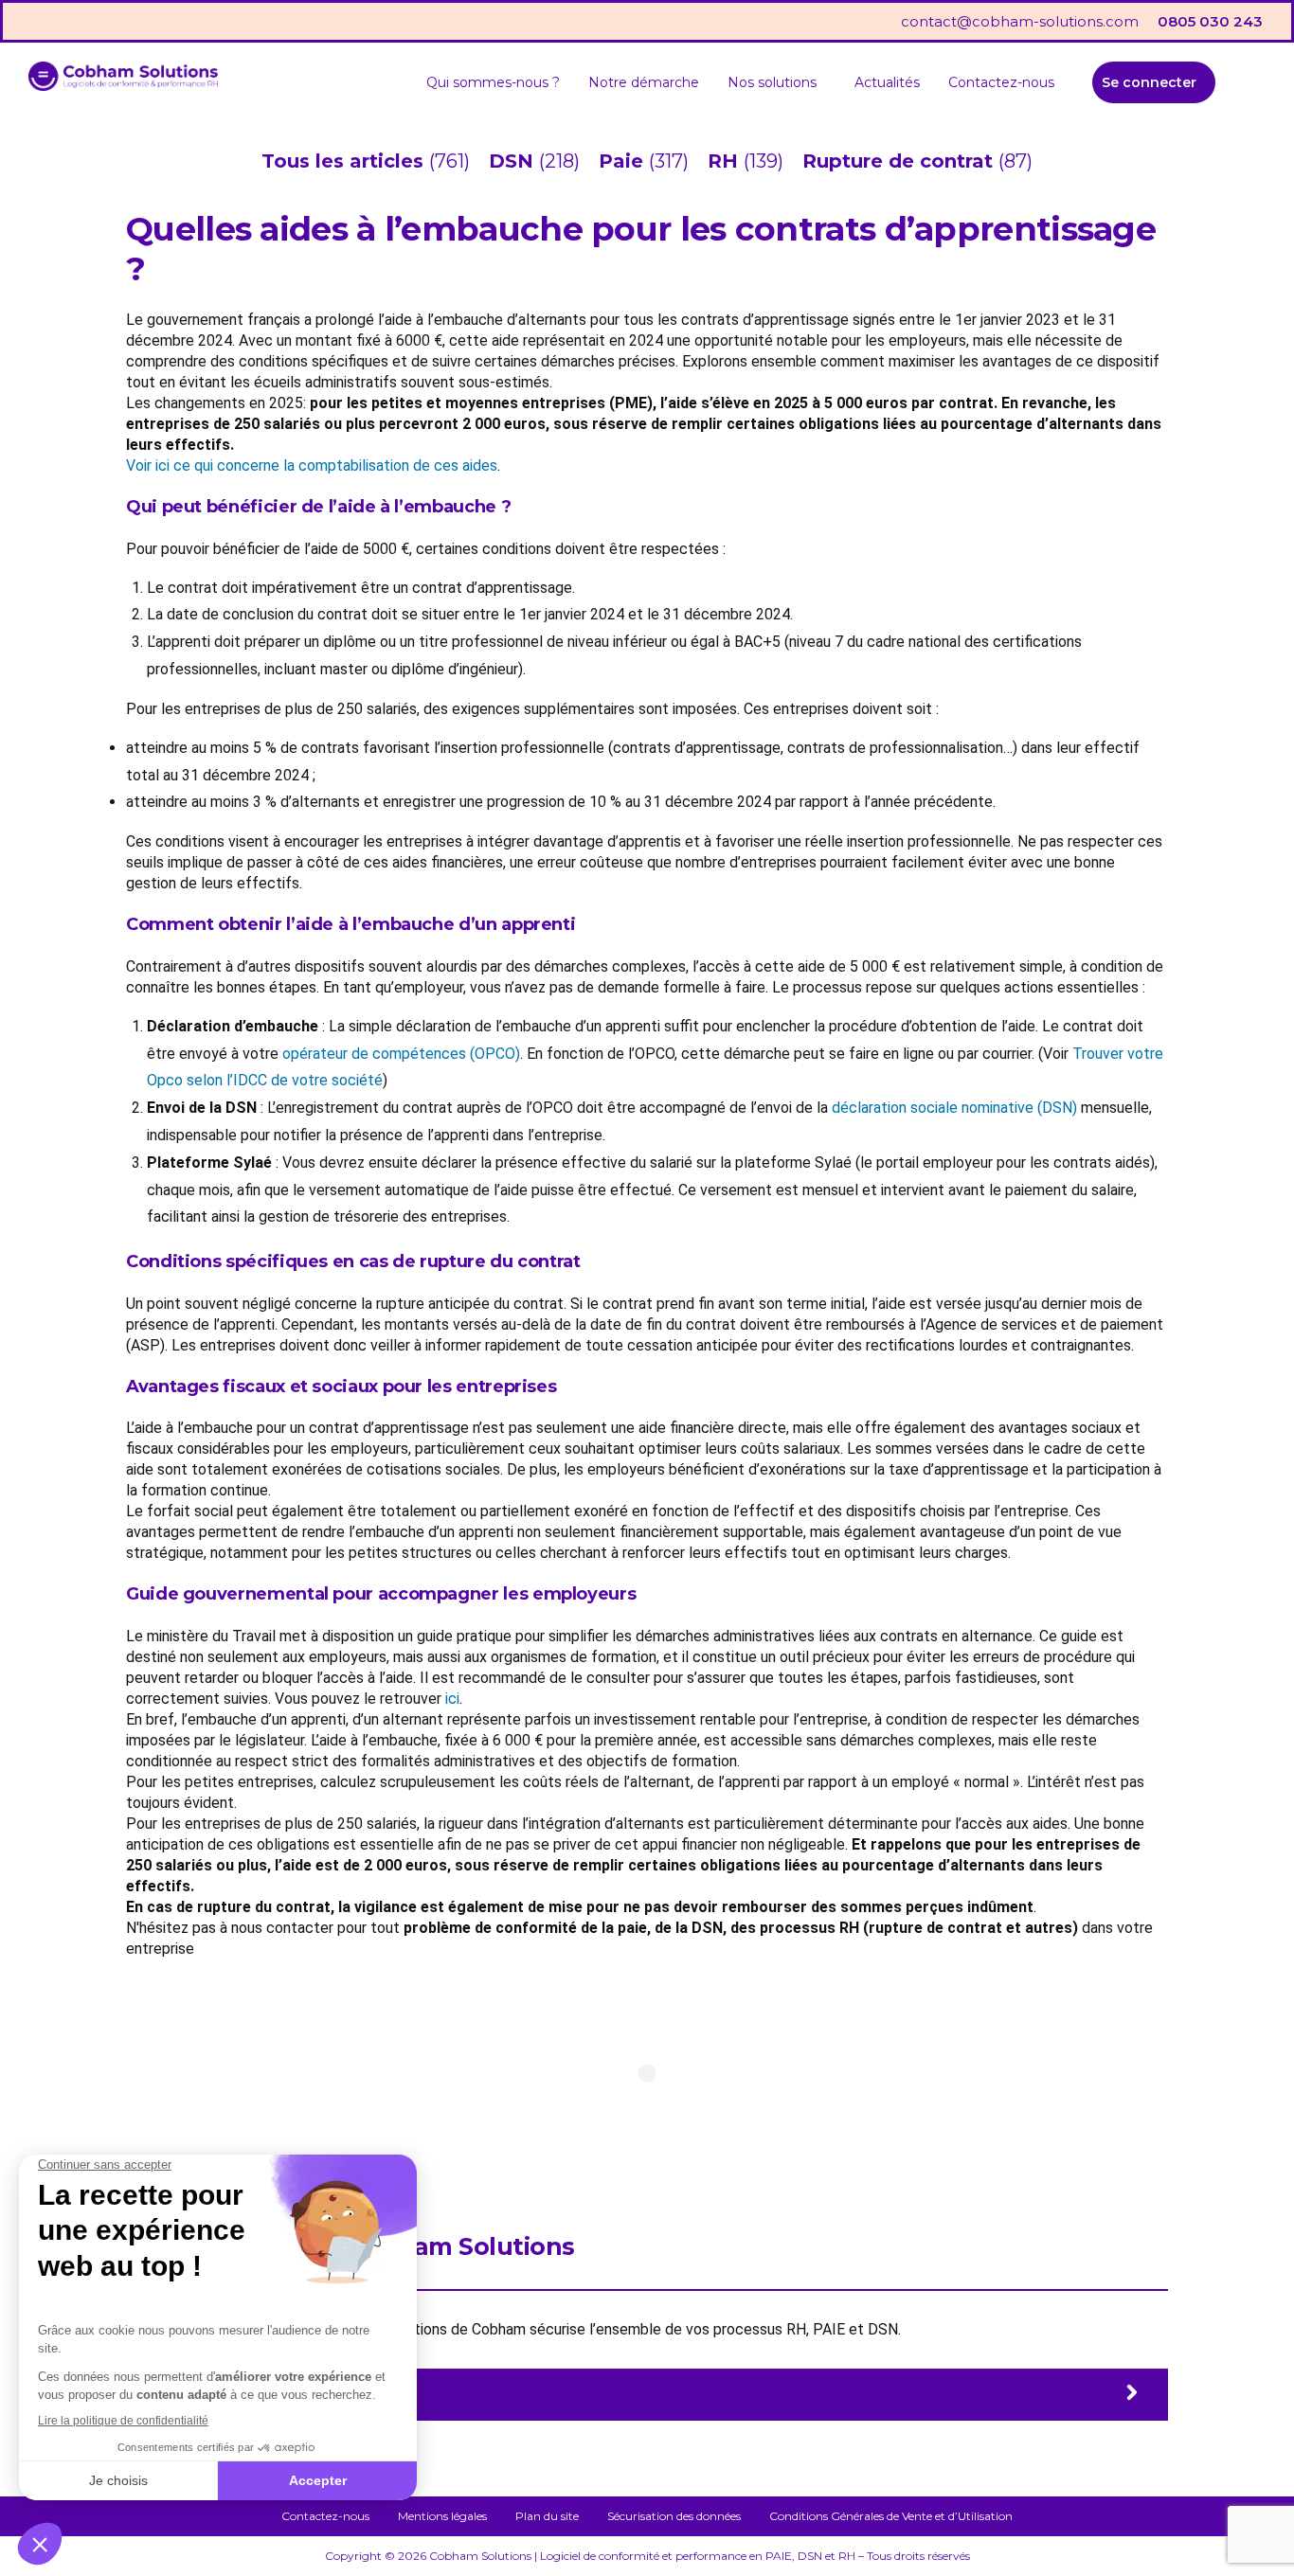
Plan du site (547, 2516)
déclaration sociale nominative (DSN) (954, 1108)
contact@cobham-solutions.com (1020, 21)
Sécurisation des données (674, 2516)
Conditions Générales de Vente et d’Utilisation (891, 2516)
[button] (777, 82)
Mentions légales (442, 2516)
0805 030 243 (1210, 21)
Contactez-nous (1001, 82)
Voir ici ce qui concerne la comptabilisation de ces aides (312, 465)
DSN (514, 161)
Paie (624, 161)
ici (452, 1699)
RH (726, 161)
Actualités (887, 82)
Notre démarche (644, 82)
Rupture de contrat (900, 161)
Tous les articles (345, 161)
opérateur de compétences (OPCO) (401, 1054)
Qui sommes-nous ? (493, 82)
